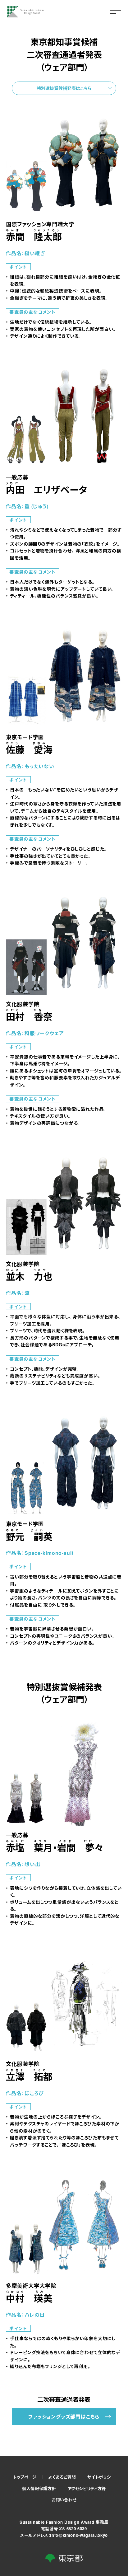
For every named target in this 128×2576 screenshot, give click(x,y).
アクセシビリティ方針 (87, 2488)
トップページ (25, 2477)
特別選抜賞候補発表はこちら (64, 88)
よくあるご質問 (62, 2477)
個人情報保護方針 (39, 2488)
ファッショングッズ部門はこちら (64, 2416)
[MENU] (116, 12)
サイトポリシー (101, 2477)
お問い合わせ (64, 2500)
